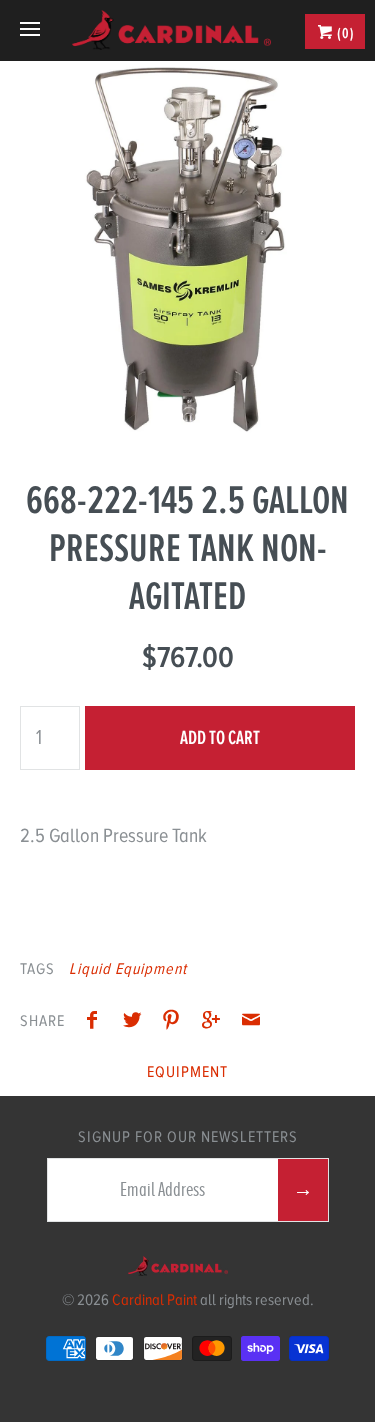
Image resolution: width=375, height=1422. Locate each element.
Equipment (187, 1072)
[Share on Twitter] (137, 1023)
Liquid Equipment (128, 969)
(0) (344, 33)
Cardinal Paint (154, 1300)
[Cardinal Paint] (171, 30)
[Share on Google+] (216, 1023)
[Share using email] (251, 1023)
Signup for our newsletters (188, 1137)
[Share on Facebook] (97, 1023)
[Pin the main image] (176, 1023)
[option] (187, 248)
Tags (37, 969)
